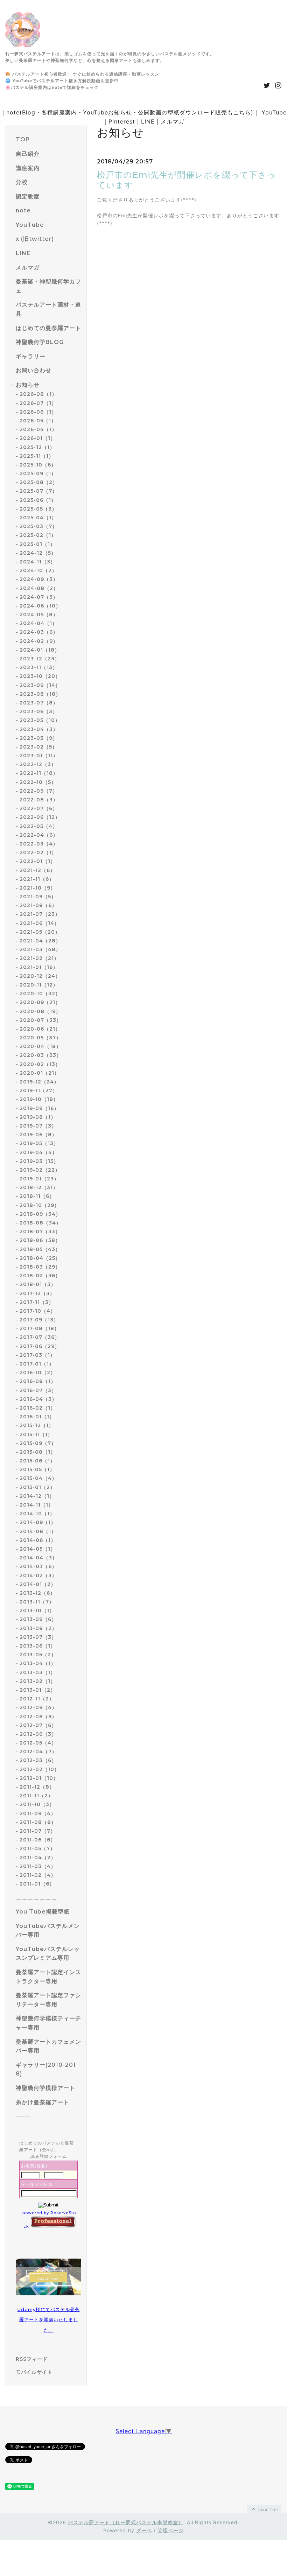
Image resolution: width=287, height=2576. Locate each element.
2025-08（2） (39, 482)
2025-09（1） (38, 473)
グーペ (144, 2530)
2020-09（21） (40, 1002)
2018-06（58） (40, 1240)
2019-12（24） (39, 1082)
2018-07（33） (40, 1231)
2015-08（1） (38, 1452)
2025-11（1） (37, 456)
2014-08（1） (38, 1531)
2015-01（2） (37, 1487)
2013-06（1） (38, 1646)
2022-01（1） (38, 861)
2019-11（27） (39, 1090)
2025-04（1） (38, 518)
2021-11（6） (37, 879)
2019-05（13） (39, 1143)
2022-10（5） (38, 782)
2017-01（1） (37, 1364)
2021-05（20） (40, 932)
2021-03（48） (40, 949)
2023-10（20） (40, 676)
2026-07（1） (38, 403)
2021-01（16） (39, 967)
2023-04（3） (39, 729)
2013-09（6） (38, 1619)
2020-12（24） (40, 976)
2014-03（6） (38, 1566)
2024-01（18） (40, 650)
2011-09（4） (38, 1813)
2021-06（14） (40, 923)
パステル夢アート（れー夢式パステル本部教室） (126, 2522)
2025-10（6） (38, 465)
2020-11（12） (39, 985)
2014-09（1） (38, 1522)
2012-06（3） (38, 1734)
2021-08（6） (38, 905)
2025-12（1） (37, 447)
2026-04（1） (38, 429)
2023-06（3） (39, 711)
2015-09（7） (38, 1443)
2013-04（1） (38, 1663)
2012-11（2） (37, 1699)
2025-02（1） (38, 535)
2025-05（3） (38, 509)
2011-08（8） (38, 1822)
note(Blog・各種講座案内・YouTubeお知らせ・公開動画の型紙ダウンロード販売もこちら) (130, 112)
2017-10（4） (38, 1311)
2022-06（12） (40, 817)
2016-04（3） (38, 1399)
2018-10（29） (40, 1205)
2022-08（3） (39, 800)
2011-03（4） (38, 1866)
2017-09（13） (39, 1320)
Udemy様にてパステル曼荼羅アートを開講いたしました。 (49, 2320)
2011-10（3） (37, 1804)
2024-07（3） (39, 597)
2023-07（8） (39, 703)
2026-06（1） (38, 412)
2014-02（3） (38, 1575)
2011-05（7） (37, 1848)
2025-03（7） (38, 526)
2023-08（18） (40, 694)
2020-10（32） (40, 994)
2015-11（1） (36, 1434)
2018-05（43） (40, 1249)
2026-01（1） (38, 438)
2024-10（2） (38, 570)
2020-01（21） (40, 1073)
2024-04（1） (38, 623)
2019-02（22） (40, 1170)
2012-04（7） (38, 1752)
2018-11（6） (37, 1196)
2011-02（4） (38, 1875)
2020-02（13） (40, 1064)
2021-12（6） (37, 870)
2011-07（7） (38, 1831)
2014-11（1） (37, 1505)
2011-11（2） (36, 1796)
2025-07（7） (38, 491)
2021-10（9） (38, 888)
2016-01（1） (37, 1417)
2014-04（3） (38, 1558)
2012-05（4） (38, 1743)
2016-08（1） (38, 1381)
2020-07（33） (41, 1020)
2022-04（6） (39, 835)
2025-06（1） (38, 500)
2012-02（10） (40, 1769)
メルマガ (173, 121)
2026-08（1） (38, 394)
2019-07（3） (38, 1126)
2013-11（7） (37, 1602)
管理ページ (171, 2530)
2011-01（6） (37, 1884)
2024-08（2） (39, 588)
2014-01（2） (38, 1584)
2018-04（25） (40, 1258)
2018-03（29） (40, 1267)
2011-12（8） (37, 1787)
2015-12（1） (37, 1425)
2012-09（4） (38, 1707)
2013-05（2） (38, 1655)
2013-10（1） (37, 1610)
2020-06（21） (40, 1029)
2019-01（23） (39, 1179)
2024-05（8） (39, 615)
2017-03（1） (37, 1355)
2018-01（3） (38, 1284)
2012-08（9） (38, 1717)
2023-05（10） (40, 720)
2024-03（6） (39, 632)
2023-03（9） (39, 738)
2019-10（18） (39, 1099)
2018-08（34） (40, 1223)
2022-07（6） (39, 808)
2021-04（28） (40, 941)
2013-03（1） (38, 1672)
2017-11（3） (37, 1302)
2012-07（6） (38, 1725)
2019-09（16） (39, 1108)
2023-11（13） (39, 667)
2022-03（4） (39, 844)
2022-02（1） (38, 852)
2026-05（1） (38, 421)
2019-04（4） (38, 1152)
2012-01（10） (39, 1778)
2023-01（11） (39, 756)
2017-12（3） (37, 1293)
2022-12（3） (38, 764)
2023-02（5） (38, 747)
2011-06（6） (38, 1840)
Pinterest (122, 121)
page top (267, 2510)
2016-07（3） (38, 1390)
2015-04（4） (38, 1478)
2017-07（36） (40, 1337)
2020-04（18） (40, 1046)
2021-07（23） (40, 914)
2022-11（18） (39, 773)
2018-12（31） (39, 1187)
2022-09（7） (39, 791)
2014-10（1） (37, 1514)
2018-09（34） (40, 1214)
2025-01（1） (37, 544)
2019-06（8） (38, 1135)
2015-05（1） (37, 1469)
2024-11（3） (38, 562)
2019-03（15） (39, 1161)
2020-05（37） (40, 1038)
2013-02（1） (38, 1681)
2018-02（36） (40, 1276)
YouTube (274, 112)
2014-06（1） (38, 1540)
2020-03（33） (41, 1055)
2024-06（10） (40, 606)
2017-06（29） (40, 1346)
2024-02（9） (39, 641)
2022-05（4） (39, 826)
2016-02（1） (38, 1408)
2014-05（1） (38, 1549)
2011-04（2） (38, 1858)
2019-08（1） (38, 1117)
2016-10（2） (38, 1373)
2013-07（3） (38, 1637)
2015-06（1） (37, 1461)
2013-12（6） (37, 1593)
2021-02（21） (39, 958)
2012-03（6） (38, 1760)
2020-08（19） (40, 1011)
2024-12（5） (38, 553)
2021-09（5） (38, 897)
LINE (148, 121)
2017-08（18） (40, 1328)
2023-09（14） (40, 685)
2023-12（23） (40, 659)
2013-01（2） (38, 1690)
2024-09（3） (39, 579)
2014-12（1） (37, 1496)
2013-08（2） (38, 1628)
